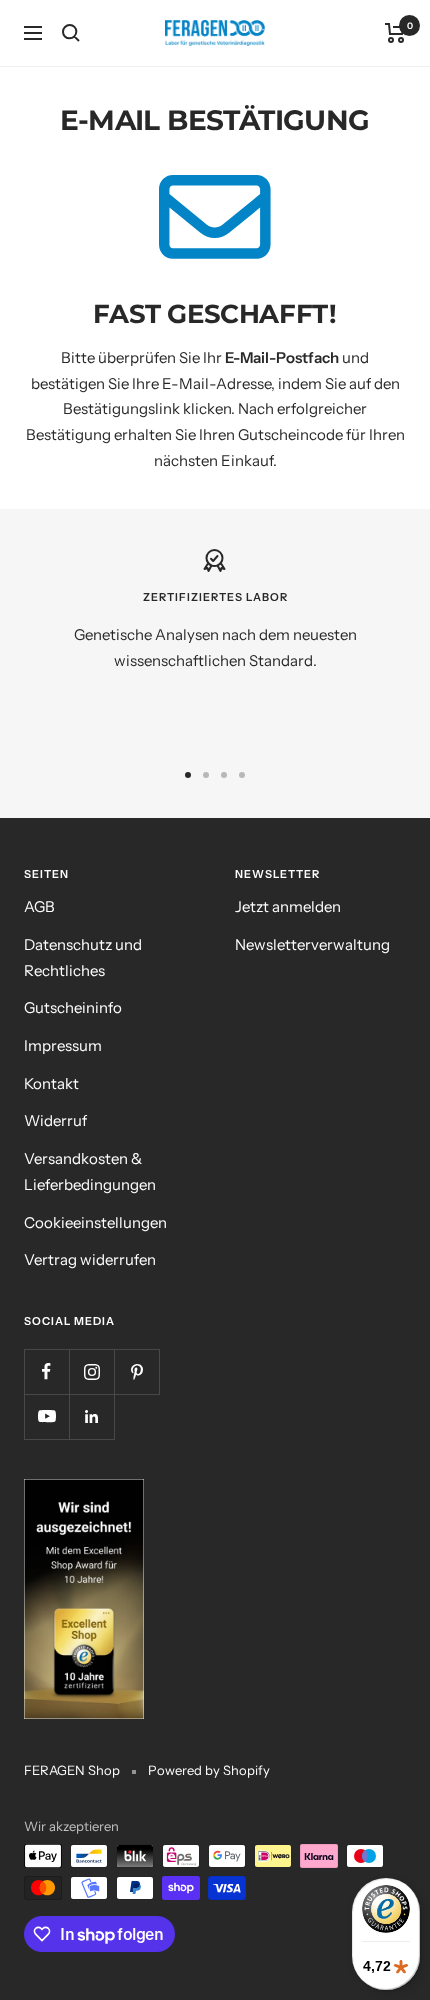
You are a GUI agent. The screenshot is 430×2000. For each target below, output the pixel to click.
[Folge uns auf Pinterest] (136, 1371)
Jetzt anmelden (288, 906)
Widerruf (55, 1120)
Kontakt (51, 1083)
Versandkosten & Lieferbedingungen (90, 1171)
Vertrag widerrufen (90, 1259)
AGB (39, 906)
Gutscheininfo (73, 1007)
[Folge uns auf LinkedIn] (91, 1416)
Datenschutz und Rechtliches (83, 957)
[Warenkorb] (395, 33)
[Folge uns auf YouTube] (46, 1416)
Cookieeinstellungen (95, 1222)
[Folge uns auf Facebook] (46, 1371)
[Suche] (71, 33)
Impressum (63, 1045)
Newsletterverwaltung (312, 944)
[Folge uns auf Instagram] (91, 1371)
